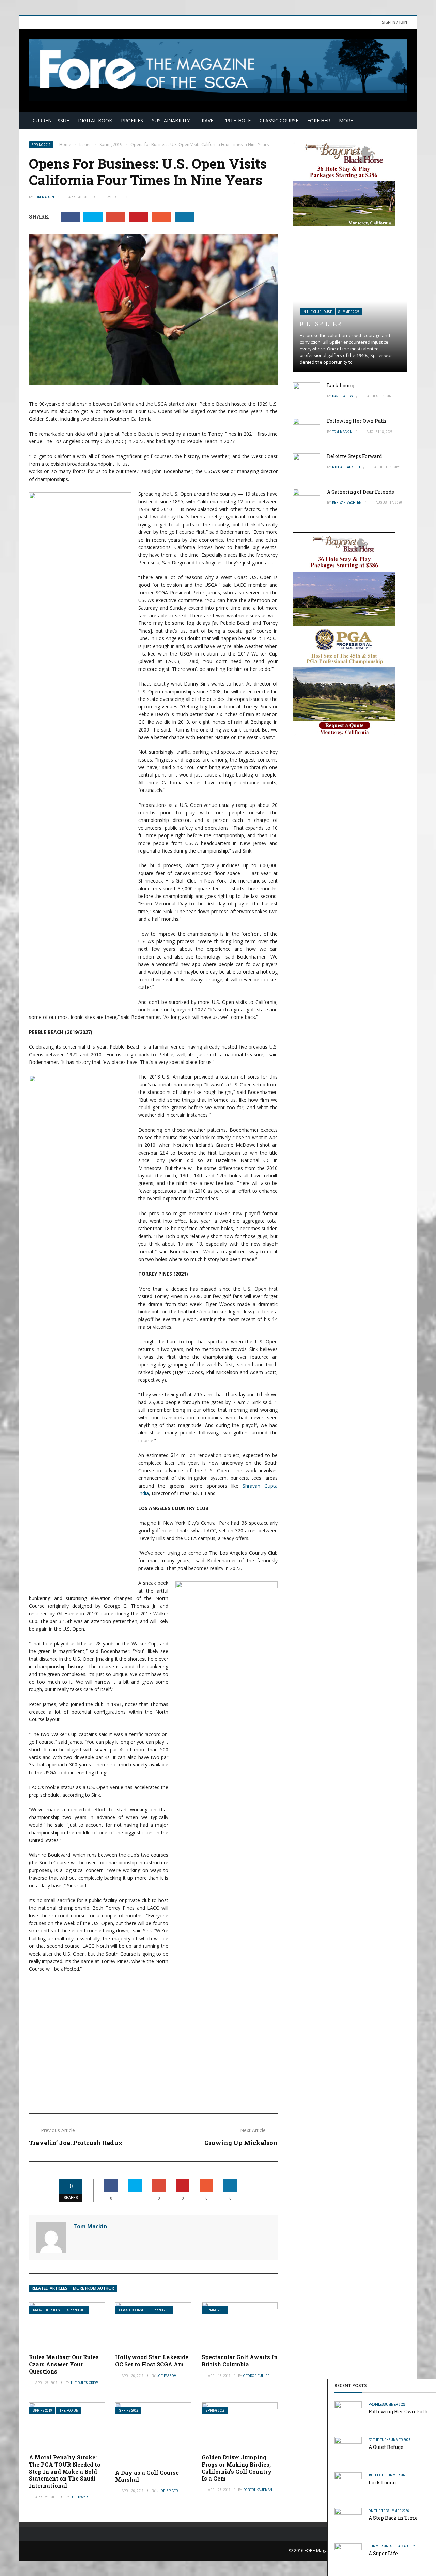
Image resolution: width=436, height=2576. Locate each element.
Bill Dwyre (80, 2497)
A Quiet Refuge (386, 2447)
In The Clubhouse (317, 312)
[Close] (430, 2385)
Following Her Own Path (398, 2412)
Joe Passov (166, 2376)
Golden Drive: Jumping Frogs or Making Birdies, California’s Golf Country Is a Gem (237, 2468)
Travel (207, 120)
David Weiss (342, 396)
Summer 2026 (395, 2404)
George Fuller (256, 2376)
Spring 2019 (41, 145)
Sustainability (171, 120)
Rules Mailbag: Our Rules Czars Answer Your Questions (64, 2364)
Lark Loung (382, 2482)
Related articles (50, 2288)
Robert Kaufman (258, 2490)
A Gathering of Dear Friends (361, 492)
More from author (94, 2288)
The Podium (69, 2411)
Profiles (132, 120)
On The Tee (378, 2511)
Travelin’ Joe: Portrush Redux (76, 2143)
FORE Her (319, 120)
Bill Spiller (320, 324)
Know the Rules (46, 2310)
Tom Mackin (44, 197)
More (346, 120)
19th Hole (238, 120)
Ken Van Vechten (347, 502)
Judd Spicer (167, 2491)
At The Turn (379, 2440)
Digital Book (95, 120)
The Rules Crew (84, 2383)
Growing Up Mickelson (241, 2143)
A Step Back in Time (393, 2518)
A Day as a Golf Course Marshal (147, 2476)
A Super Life (383, 2553)
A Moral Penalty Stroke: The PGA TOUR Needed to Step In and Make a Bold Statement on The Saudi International (65, 2471)
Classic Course (279, 120)
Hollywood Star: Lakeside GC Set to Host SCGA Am (152, 2361)
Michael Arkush (346, 467)
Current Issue (51, 120)
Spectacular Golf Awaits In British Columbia (240, 2361)
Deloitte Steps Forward (355, 456)
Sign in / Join (394, 22)
